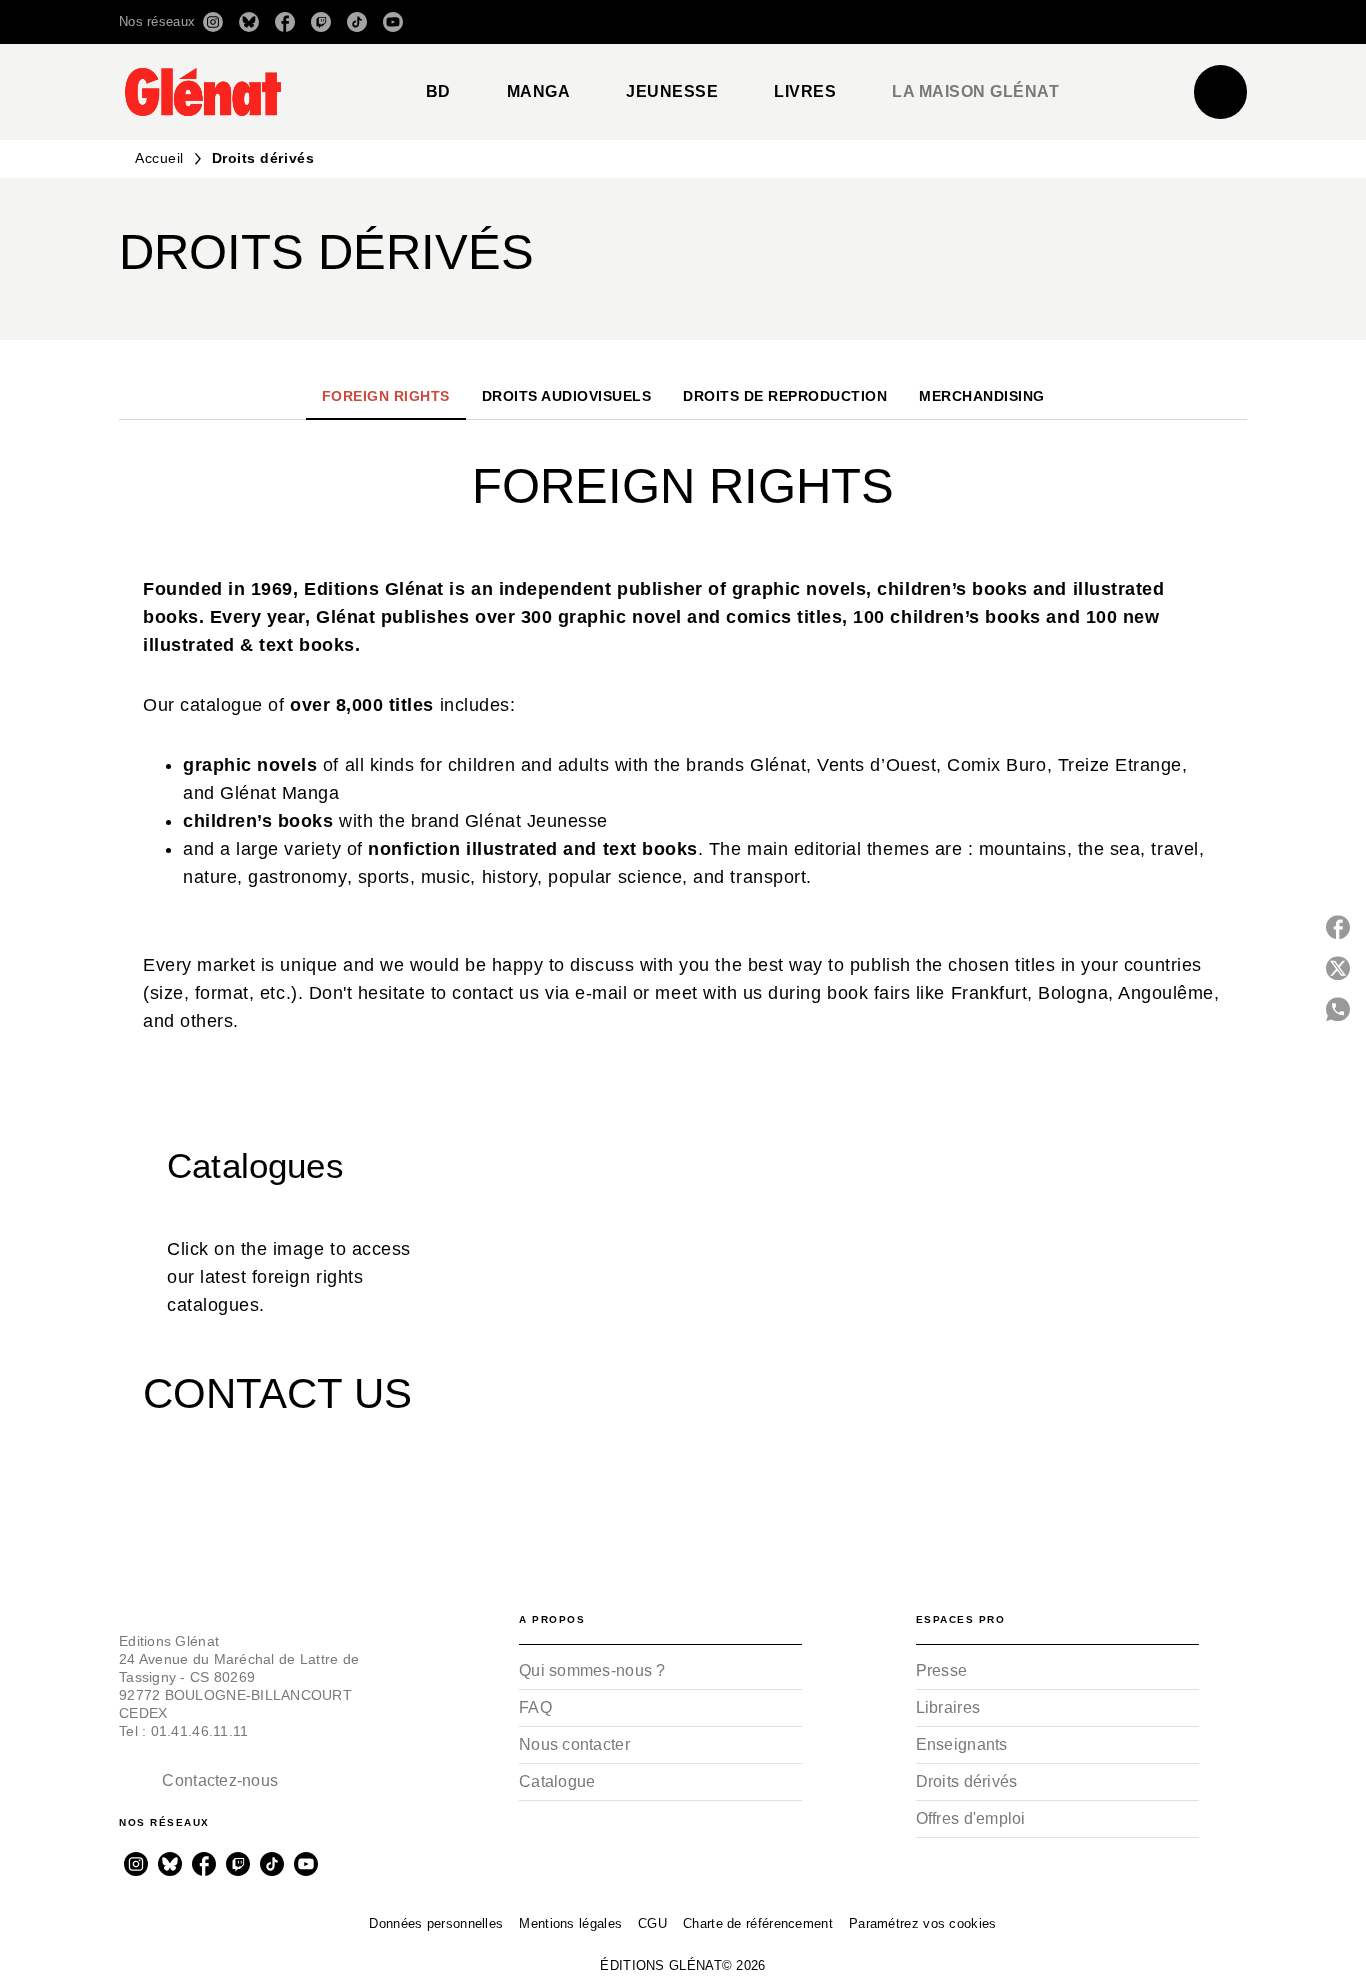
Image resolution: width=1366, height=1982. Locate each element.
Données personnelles (436, 1923)
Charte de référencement (758, 1923)
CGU (652, 1923)
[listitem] (213, 22)
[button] (965, 22)
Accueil (159, 158)
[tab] (438, 92)
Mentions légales (570, 1923)
